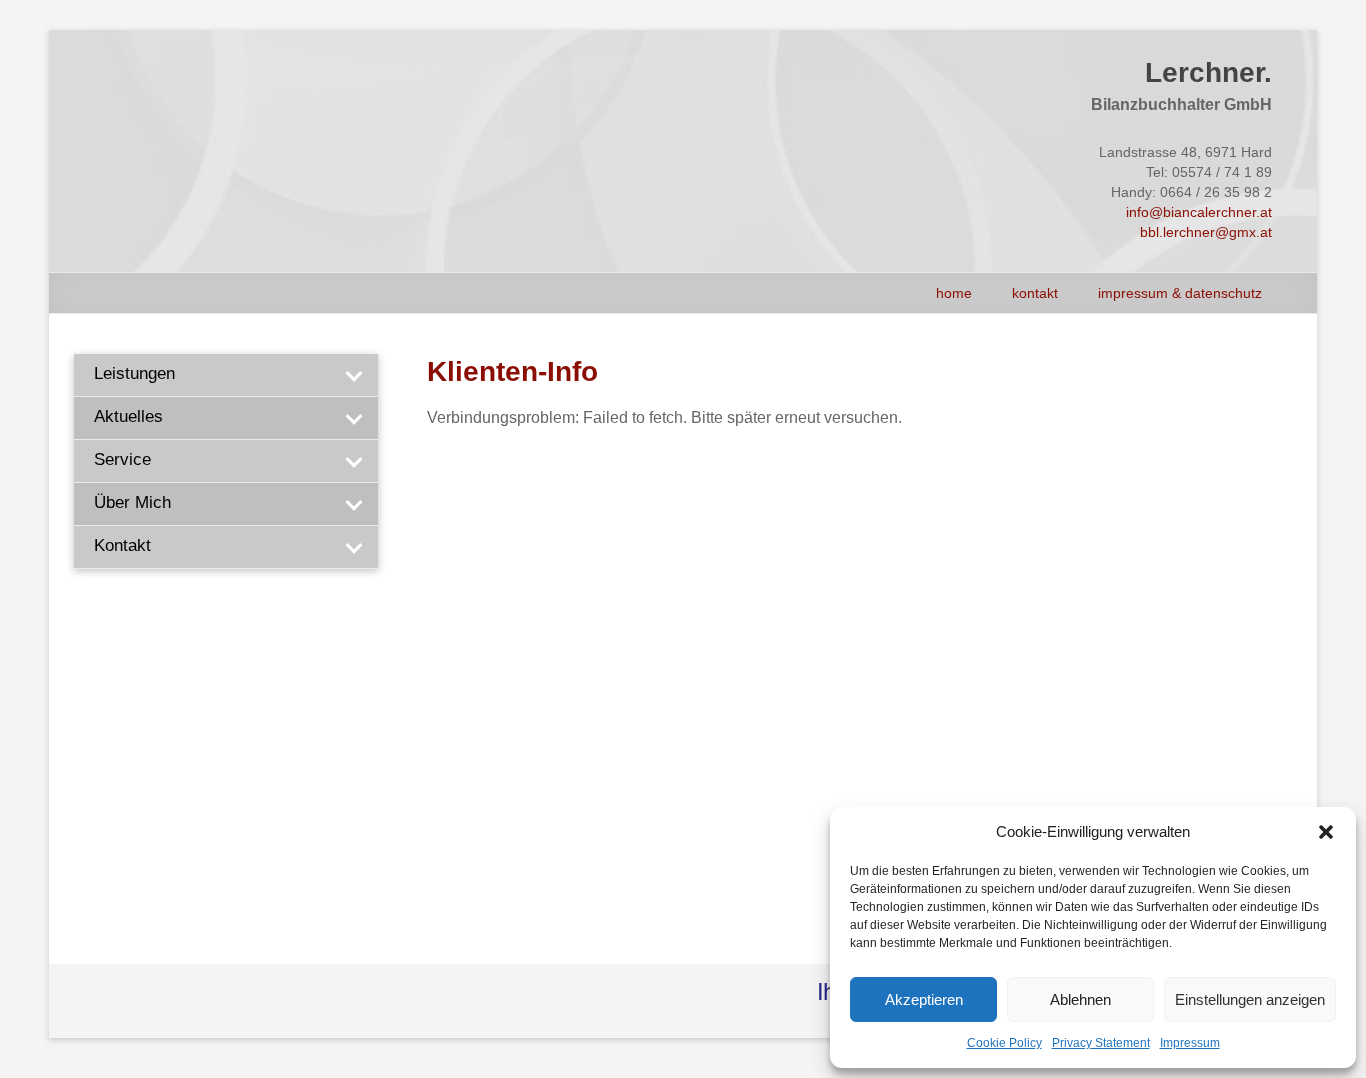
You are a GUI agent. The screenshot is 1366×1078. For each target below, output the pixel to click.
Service (122, 459)
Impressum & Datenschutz (1180, 293)
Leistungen (134, 373)
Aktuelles (128, 416)
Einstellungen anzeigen (1250, 999)
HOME (954, 293)
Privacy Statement (1101, 1043)
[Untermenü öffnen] (353, 375)
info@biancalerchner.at (1199, 212)
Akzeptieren (924, 999)
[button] (1326, 832)
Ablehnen (1080, 999)
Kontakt (1035, 293)
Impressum (1190, 1043)
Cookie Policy (1004, 1043)
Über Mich (132, 502)
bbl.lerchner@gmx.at (1206, 232)
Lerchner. (1208, 72)
